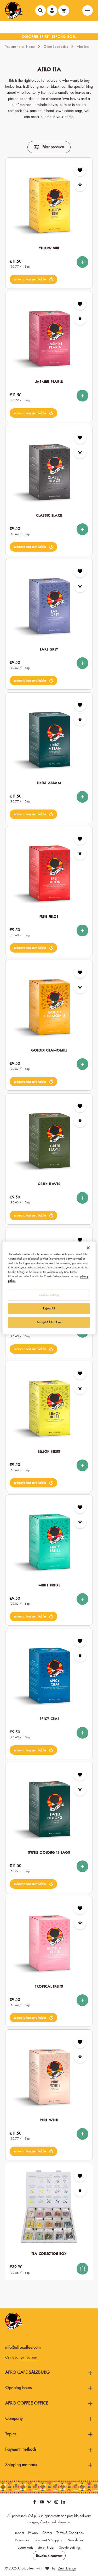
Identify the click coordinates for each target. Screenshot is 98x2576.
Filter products (53, 147)
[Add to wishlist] (80, 170)
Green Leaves (49, 1184)
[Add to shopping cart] (82, 2269)
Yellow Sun (49, 248)
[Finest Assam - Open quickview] (80, 720)
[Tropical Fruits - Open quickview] (80, 1923)
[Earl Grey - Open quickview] (80, 586)
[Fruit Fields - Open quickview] (80, 853)
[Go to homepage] (14, 10)
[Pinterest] (49, 2503)
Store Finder (46, 2547)
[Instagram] (57, 2503)
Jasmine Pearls (49, 382)
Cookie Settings (70, 2547)
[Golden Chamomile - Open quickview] (80, 987)
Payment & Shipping (49, 2540)
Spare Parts (25, 2547)
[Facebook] (35, 2503)
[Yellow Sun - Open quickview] (80, 185)
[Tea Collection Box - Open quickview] (80, 2191)
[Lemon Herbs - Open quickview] (80, 1388)
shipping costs (50, 2516)
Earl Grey (49, 649)
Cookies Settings (49, 1295)
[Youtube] (42, 2503)
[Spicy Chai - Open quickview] (80, 1656)
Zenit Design (67, 2568)
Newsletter (75, 2540)
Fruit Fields (49, 917)
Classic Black (49, 515)
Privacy (33, 2533)
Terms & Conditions (70, 2533)
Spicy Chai (49, 1719)
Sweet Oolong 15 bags (49, 1852)
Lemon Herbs (49, 1451)
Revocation (23, 2540)
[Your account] (52, 10)
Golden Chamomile (49, 1050)
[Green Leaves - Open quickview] (80, 1121)
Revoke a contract (49, 2556)
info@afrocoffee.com (23, 2347)
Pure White (49, 2120)
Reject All (49, 1309)
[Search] (41, 10)
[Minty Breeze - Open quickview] (80, 1522)
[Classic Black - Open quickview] (80, 453)
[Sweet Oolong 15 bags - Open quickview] (80, 1790)
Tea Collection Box (49, 2254)
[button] (33, 279)
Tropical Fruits (49, 1986)
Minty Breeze (49, 1585)
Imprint (19, 2533)
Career (47, 2533)
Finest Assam (49, 783)
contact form (29, 2357)
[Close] (88, 1248)
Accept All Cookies (49, 1322)
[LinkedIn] (63, 2503)
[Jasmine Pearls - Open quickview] (80, 319)
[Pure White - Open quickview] (80, 2057)
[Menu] (88, 10)
